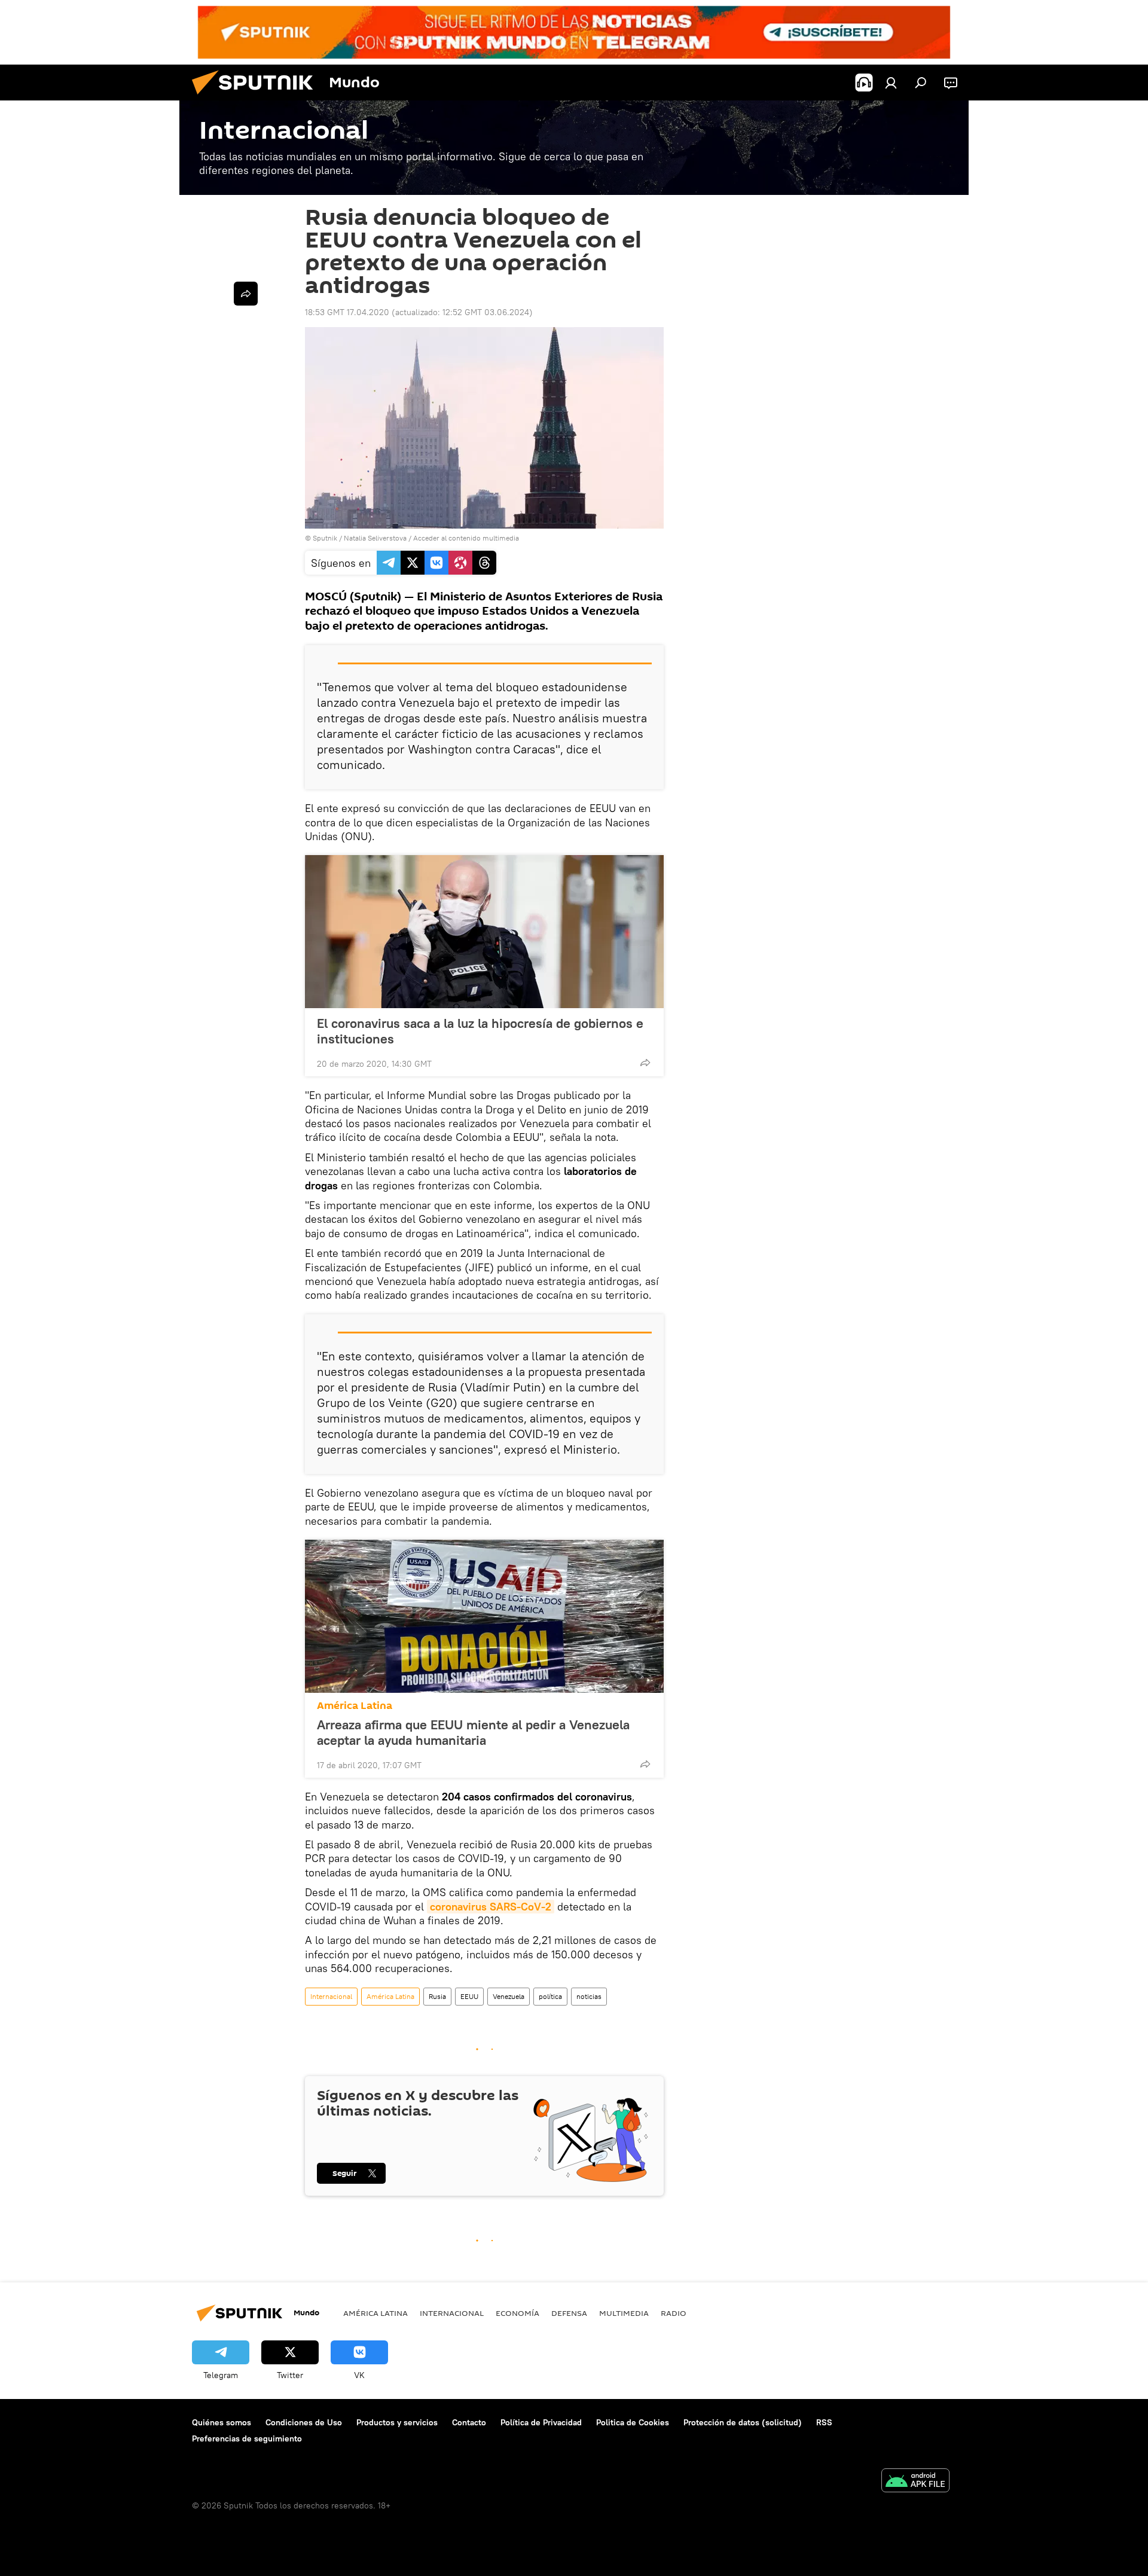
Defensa (569, 2313)
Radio (674, 2313)
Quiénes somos (222, 2422)
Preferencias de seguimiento (247, 2438)
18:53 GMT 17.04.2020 (347, 312)
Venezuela (509, 1996)
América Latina (355, 1706)
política (550, 1996)
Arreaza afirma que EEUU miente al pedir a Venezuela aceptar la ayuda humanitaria (473, 1732)
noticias (589, 1996)
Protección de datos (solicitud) (743, 2422)
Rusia (437, 1996)
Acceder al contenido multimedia (466, 538)
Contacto (469, 2422)
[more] (645, 1063)
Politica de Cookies (633, 2422)
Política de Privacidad (541, 2422)
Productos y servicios (397, 2422)
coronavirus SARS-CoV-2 (491, 1907)
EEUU (469, 1996)
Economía (517, 2313)
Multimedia (624, 2313)
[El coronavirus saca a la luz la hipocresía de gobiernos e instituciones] (484, 932)
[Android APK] (915, 2482)
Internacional (331, 1996)
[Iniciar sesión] (891, 83)
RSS (824, 2422)
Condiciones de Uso (304, 2422)
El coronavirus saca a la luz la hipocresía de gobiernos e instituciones (480, 1031)
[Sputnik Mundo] (257, 97)
